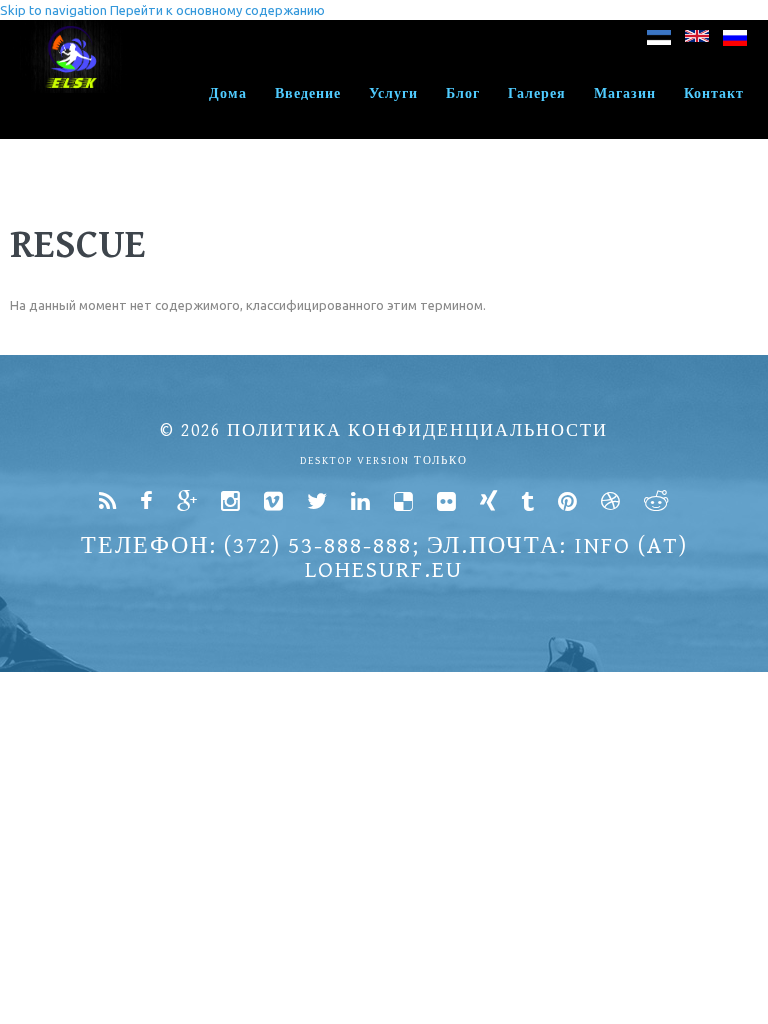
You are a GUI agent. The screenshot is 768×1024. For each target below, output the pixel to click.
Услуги (393, 94)
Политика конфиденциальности (417, 430)
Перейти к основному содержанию (217, 10)
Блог (463, 94)
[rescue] (659, 41)
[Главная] (72, 30)
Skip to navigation (53, 10)
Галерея (537, 94)
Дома (228, 94)
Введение (308, 94)
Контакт (714, 94)
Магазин (625, 94)
